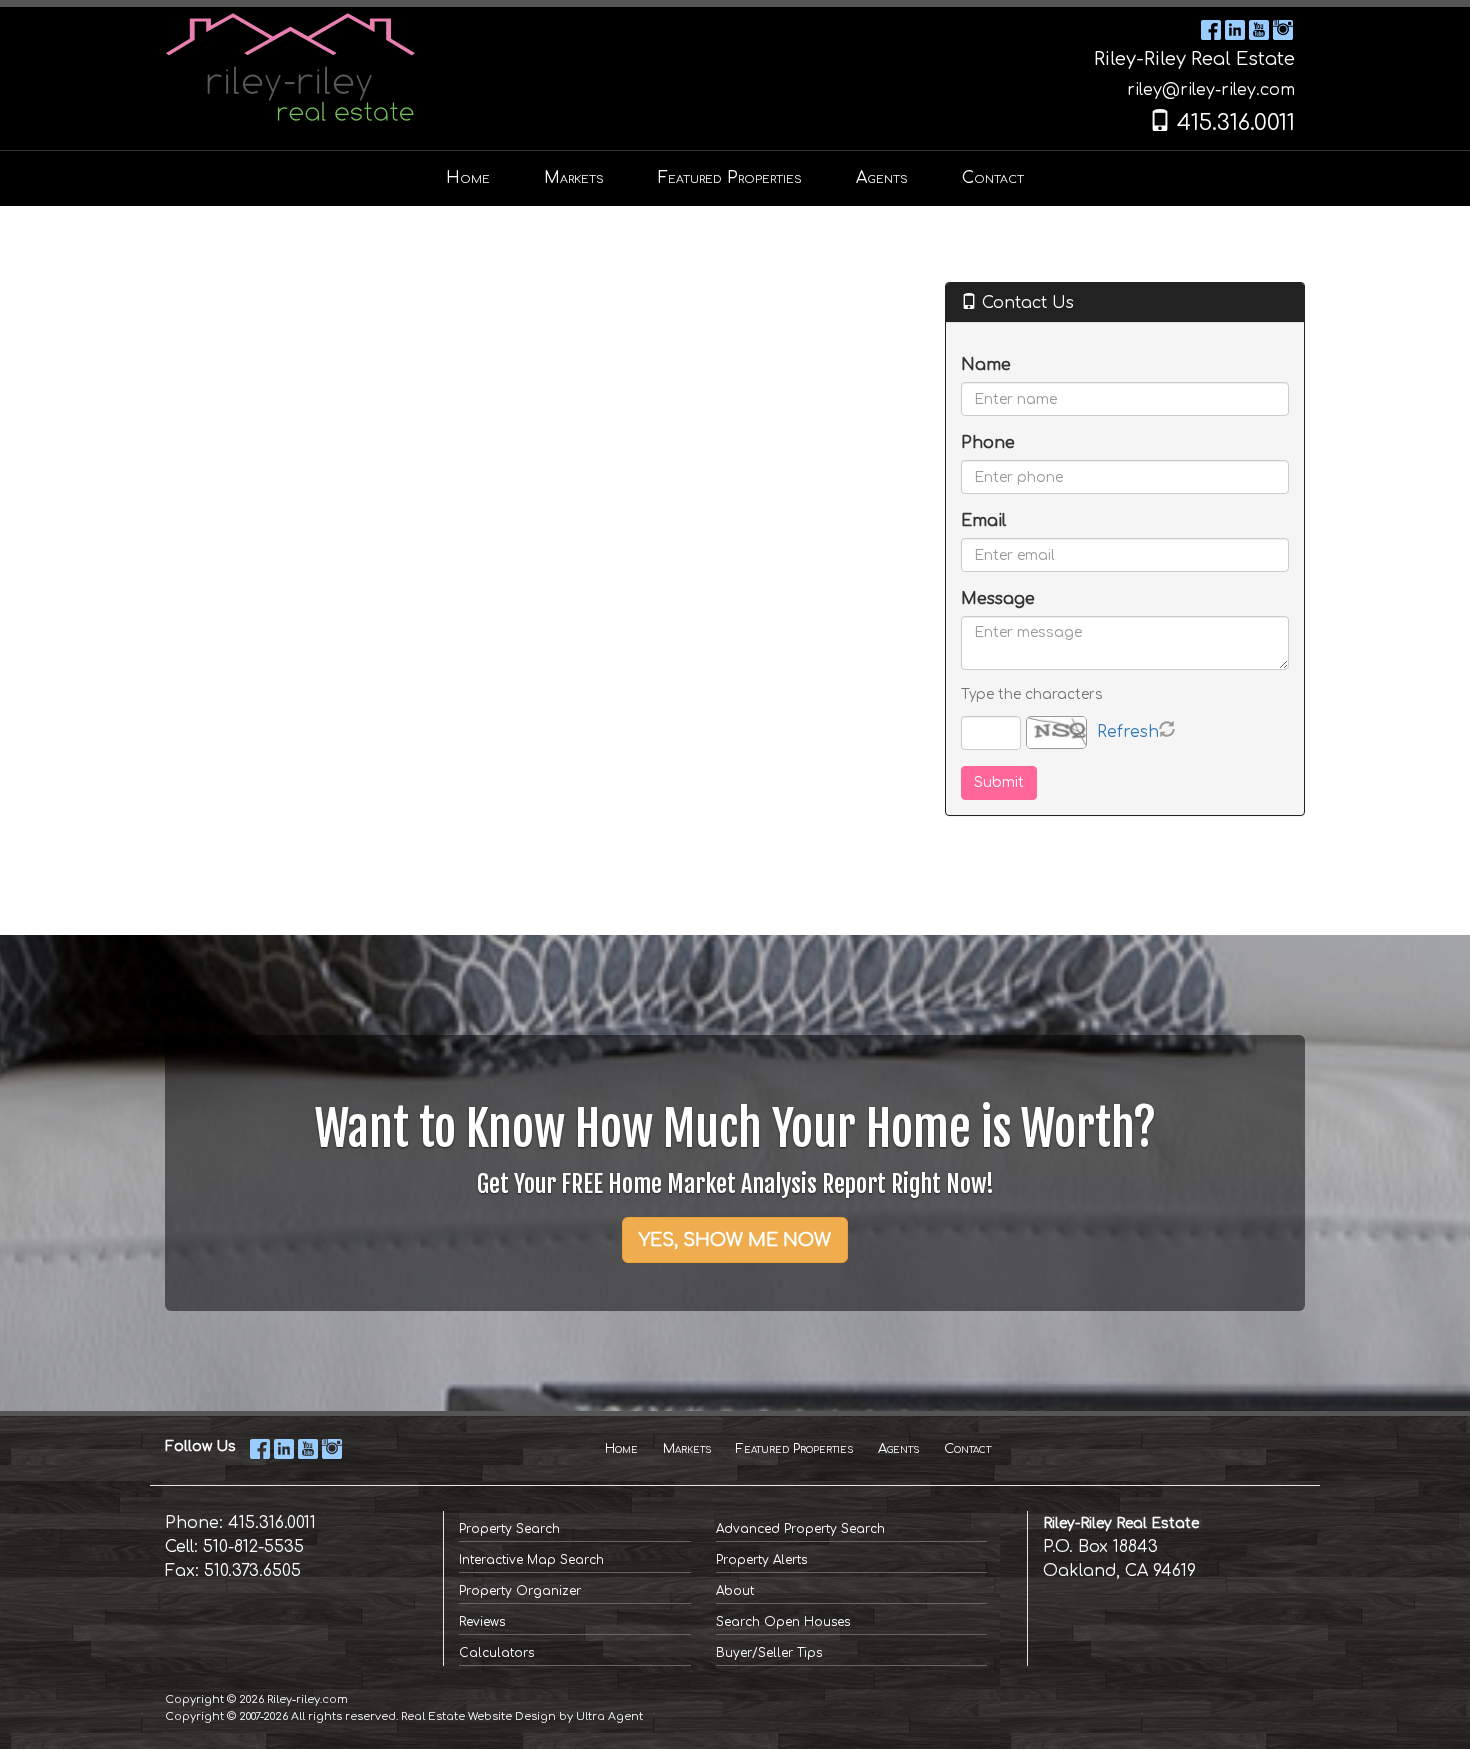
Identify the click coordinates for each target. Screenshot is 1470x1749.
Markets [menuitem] (574, 178)
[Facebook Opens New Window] (1211, 29)
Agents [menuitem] (882, 178)
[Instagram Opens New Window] (1283, 29)
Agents (898, 1449)
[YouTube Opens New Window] (1259, 29)
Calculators (496, 1653)
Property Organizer (520, 1591)
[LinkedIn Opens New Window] (1235, 29)
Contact (967, 1449)
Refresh (1128, 732)
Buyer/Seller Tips (769, 1653)
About (735, 1591)
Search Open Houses (783, 1622)
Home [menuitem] (468, 178)
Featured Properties (794, 1449)
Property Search (509, 1529)
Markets (687, 1449)
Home (621, 1449)
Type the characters (1031, 694)
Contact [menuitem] (993, 178)
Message (998, 599)
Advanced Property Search (800, 1529)
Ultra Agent (609, 1716)
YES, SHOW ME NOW (735, 1240)
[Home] (290, 66)
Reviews (482, 1622)
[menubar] (735, 178)
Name (986, 365)
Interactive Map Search (531, 1560)
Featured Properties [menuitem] (730, 178)
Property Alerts (761, 1560)
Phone (988, 443)
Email (983, 521)
